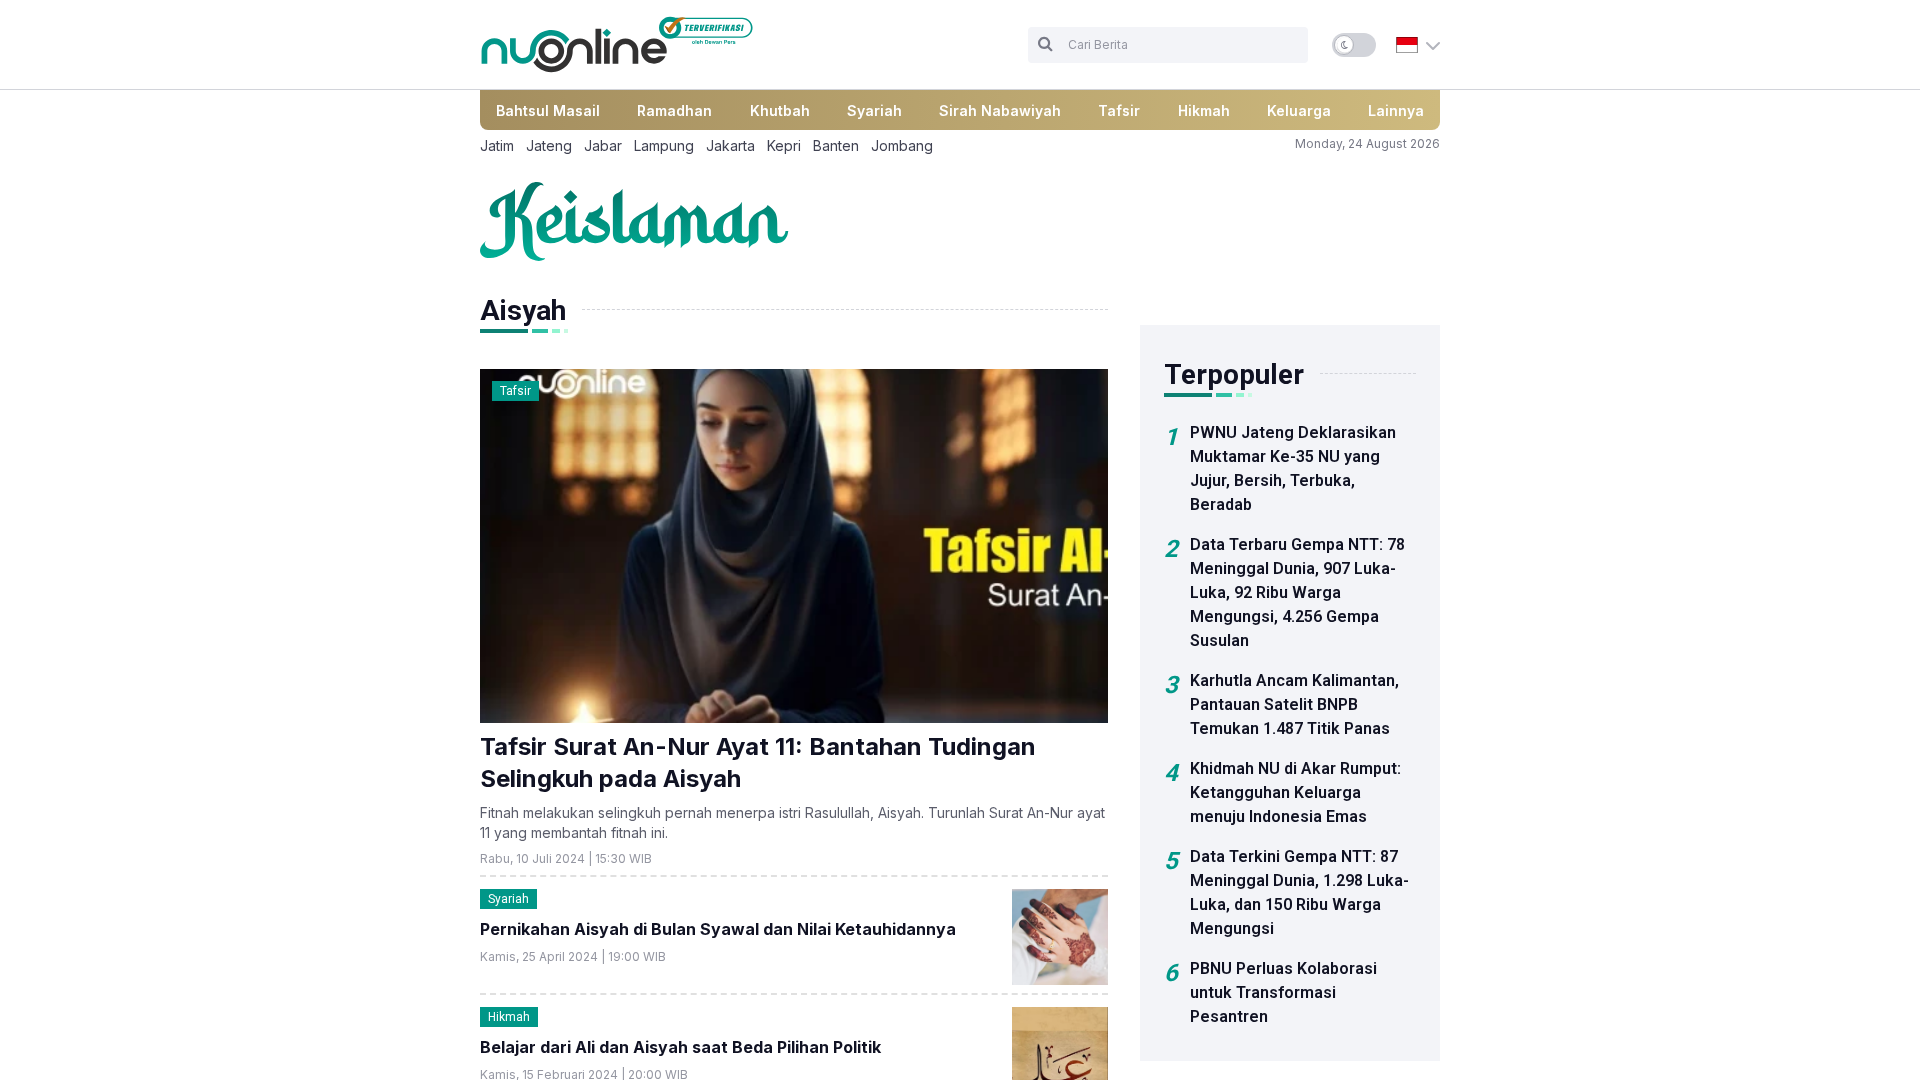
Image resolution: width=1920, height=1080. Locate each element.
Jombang (902, 145)
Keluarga (1299, 110)
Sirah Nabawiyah (1000, 110)
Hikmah (1204, 110)
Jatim (497, 145)
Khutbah (780, 110)
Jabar (603, 145)
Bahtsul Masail (548, 110)
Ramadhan (674, 110)
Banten (836, 145)
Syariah (874, 110)
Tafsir (1119, 110)
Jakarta (730, 145)
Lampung (664, 145)
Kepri (784, 145)
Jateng (549, 145)
